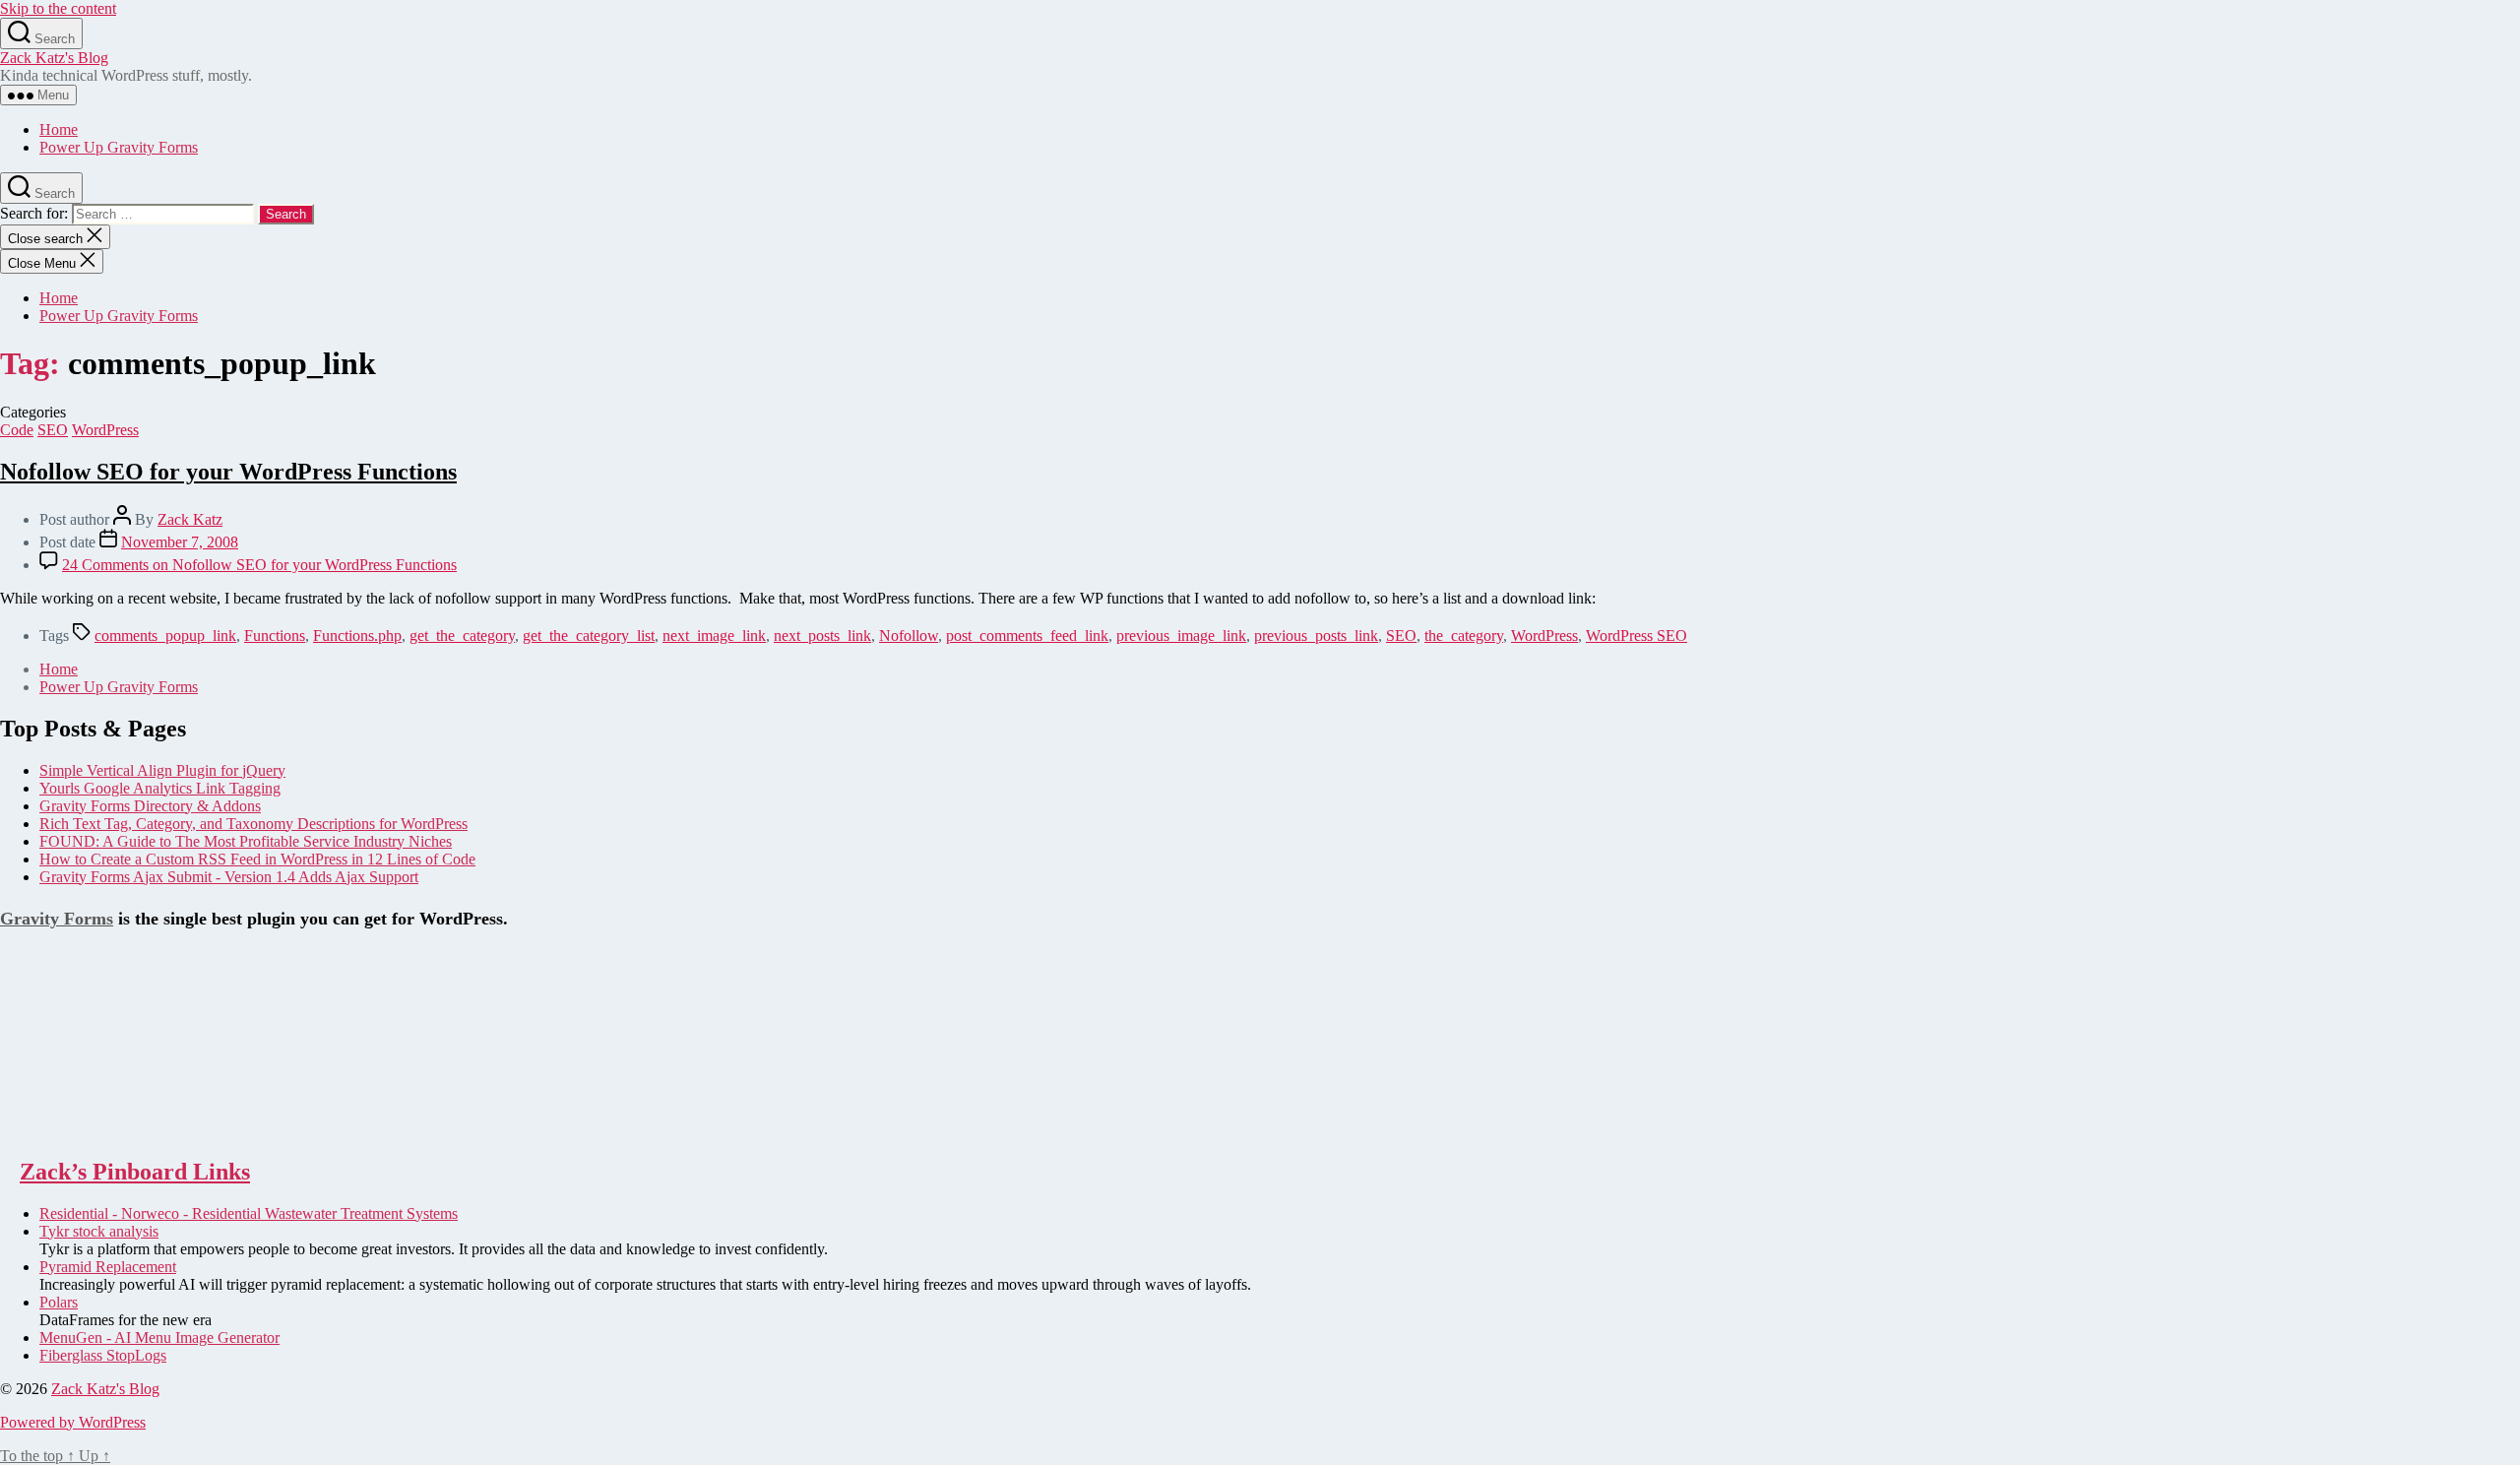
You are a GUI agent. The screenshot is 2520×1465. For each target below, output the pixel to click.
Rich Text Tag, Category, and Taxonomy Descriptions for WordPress (253, 824)
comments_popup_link (165, 636)
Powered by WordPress (73, 1422)
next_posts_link (822, 636)
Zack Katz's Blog (54, 58)
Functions (275, 636)
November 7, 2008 (180, 542)
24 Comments (259, 565)
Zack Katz (190, 519)
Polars (59, 1302)
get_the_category (462, 636)
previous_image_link (1181, 636)
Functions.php (357, 636)
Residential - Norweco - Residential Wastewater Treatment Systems (249, 1213)
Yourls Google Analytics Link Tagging (160, 788)
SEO (53, 430)
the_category (1464, 636)
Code (17, 430)
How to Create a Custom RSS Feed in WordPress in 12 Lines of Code (257, 859)
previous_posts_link (1316, 636)
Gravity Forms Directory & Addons (150, 806)
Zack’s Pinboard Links (135, 1172)
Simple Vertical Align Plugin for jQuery (162, 770)
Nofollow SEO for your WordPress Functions (228, 472)
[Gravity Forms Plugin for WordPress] (98, 1130)
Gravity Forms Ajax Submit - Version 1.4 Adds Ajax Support (229, 877)
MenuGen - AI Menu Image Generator (159, 1338)
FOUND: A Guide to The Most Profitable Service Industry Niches (246, 841)
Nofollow (909, 636)
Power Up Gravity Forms (119, 147)
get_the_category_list (589, 636)
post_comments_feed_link (1027, 636)
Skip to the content (58, 8)
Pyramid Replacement (108, 1267)
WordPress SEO (1637, 636)
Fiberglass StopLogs (103, 1355)
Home (59, 129)
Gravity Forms (57, 919)
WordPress (105, 430)
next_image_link (714, 636)
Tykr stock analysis (99, 1231)
